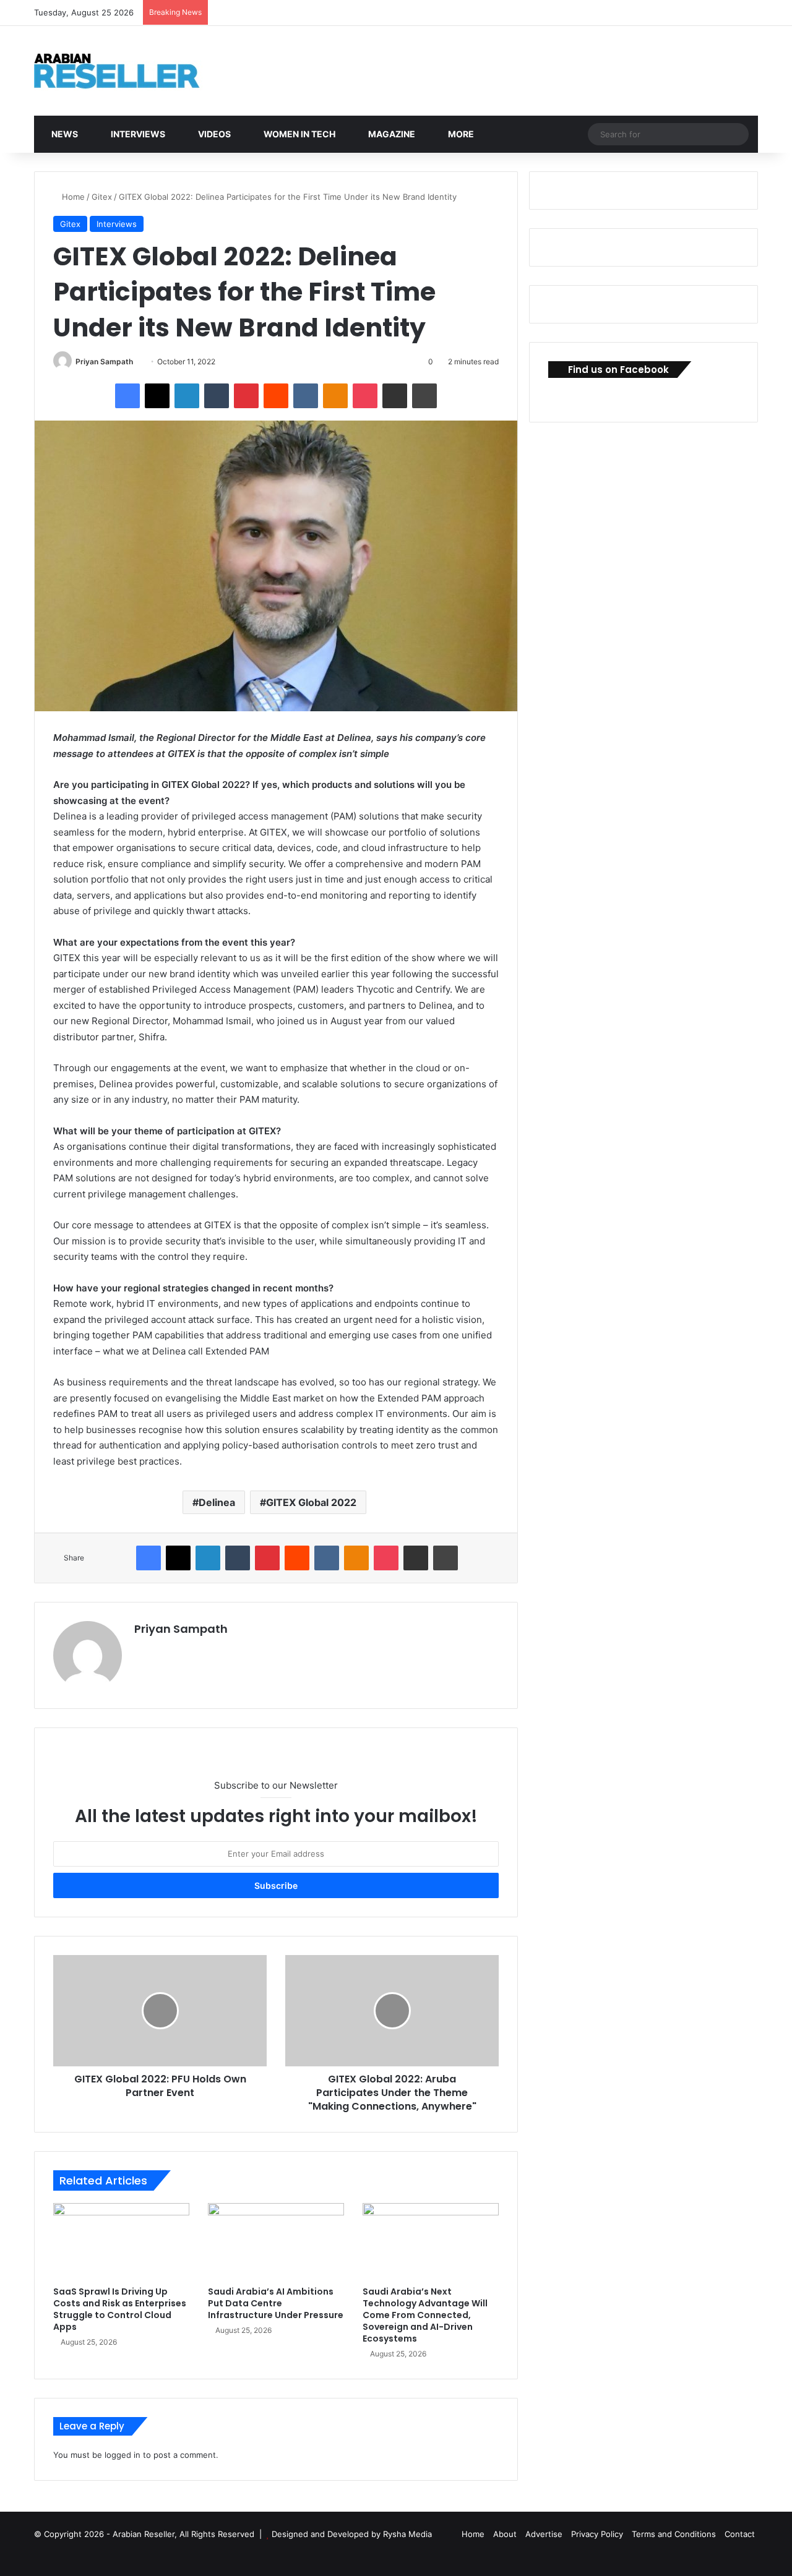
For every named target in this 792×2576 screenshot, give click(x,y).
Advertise (544, 2534)
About (505, 2534)
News (64, 134)
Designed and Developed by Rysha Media (352, 2534)
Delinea (217, 1502)
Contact (740, 2534)
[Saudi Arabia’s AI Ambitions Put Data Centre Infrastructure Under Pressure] (276, 2241)
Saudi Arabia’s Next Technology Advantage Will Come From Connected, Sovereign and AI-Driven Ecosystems (425, 2315)
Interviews (137, 134)
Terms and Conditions (674, 2534)
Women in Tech (299, 134)
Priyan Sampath (104, 362)
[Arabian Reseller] (127, 71)
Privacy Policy (597, 2534)
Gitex (102, 197)
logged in (123, 2455)
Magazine (391, 134)
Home (72, 197)
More (460, 134)
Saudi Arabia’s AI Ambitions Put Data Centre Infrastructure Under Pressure (276, 2303)
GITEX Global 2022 (311, 1502)
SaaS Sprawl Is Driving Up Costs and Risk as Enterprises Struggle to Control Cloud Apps (120, 2309)
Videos (213, 134)
